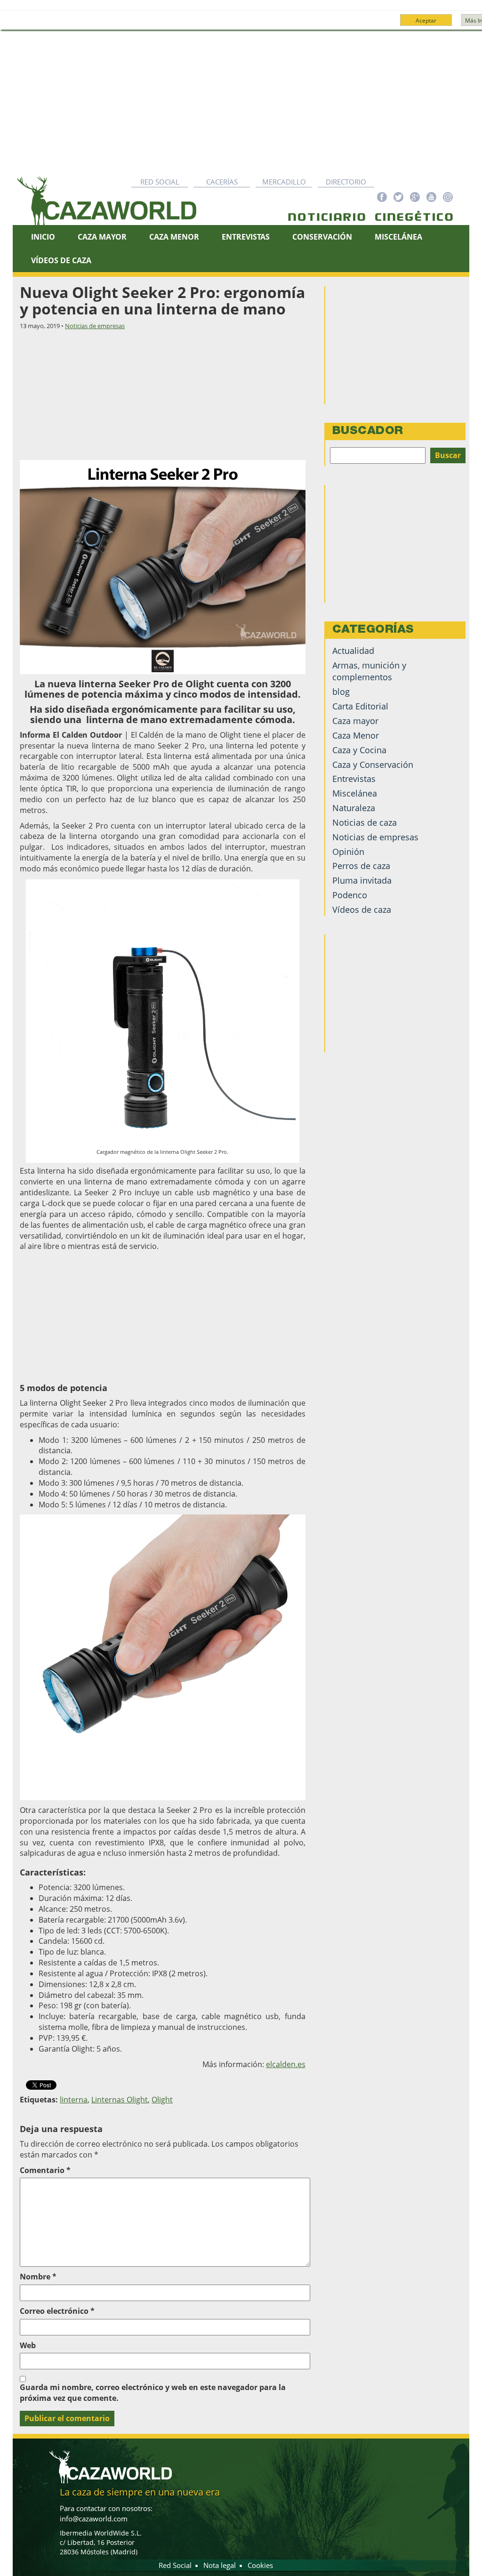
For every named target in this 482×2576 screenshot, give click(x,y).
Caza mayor (355, 721)
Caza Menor (174, 237)
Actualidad (353, 651)
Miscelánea (398, 237)
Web (28, 2345)
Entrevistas (246, 237)
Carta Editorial (360, 706)
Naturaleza (354, 808)
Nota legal (220, 2565)
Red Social (160, 182)
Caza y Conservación (373, 765)
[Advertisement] (241, 101)
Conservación (322, 237)
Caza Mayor (102, 237)
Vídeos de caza (61, 260)
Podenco (350, 895)
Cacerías (222, 182)
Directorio (346, 182)
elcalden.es (286, 2064)
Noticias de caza (365, 822)
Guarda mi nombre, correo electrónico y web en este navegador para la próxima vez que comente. (153, 2393)
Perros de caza (361, 866)
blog (341, 692)
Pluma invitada (362, 880)
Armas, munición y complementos (369, 671)
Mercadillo (284, 182)
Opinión (348, 852)
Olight (162, 2100)
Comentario (45, 2170)
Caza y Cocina (359, 750)
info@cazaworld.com (94, 2519)
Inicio (43, 237)
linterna (74, 2100)
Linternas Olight (120, 2100)
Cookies (260, 2565)
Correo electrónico (57, 2311)
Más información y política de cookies (258, 24)
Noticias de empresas (95, 326)
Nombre (38, 2277)
